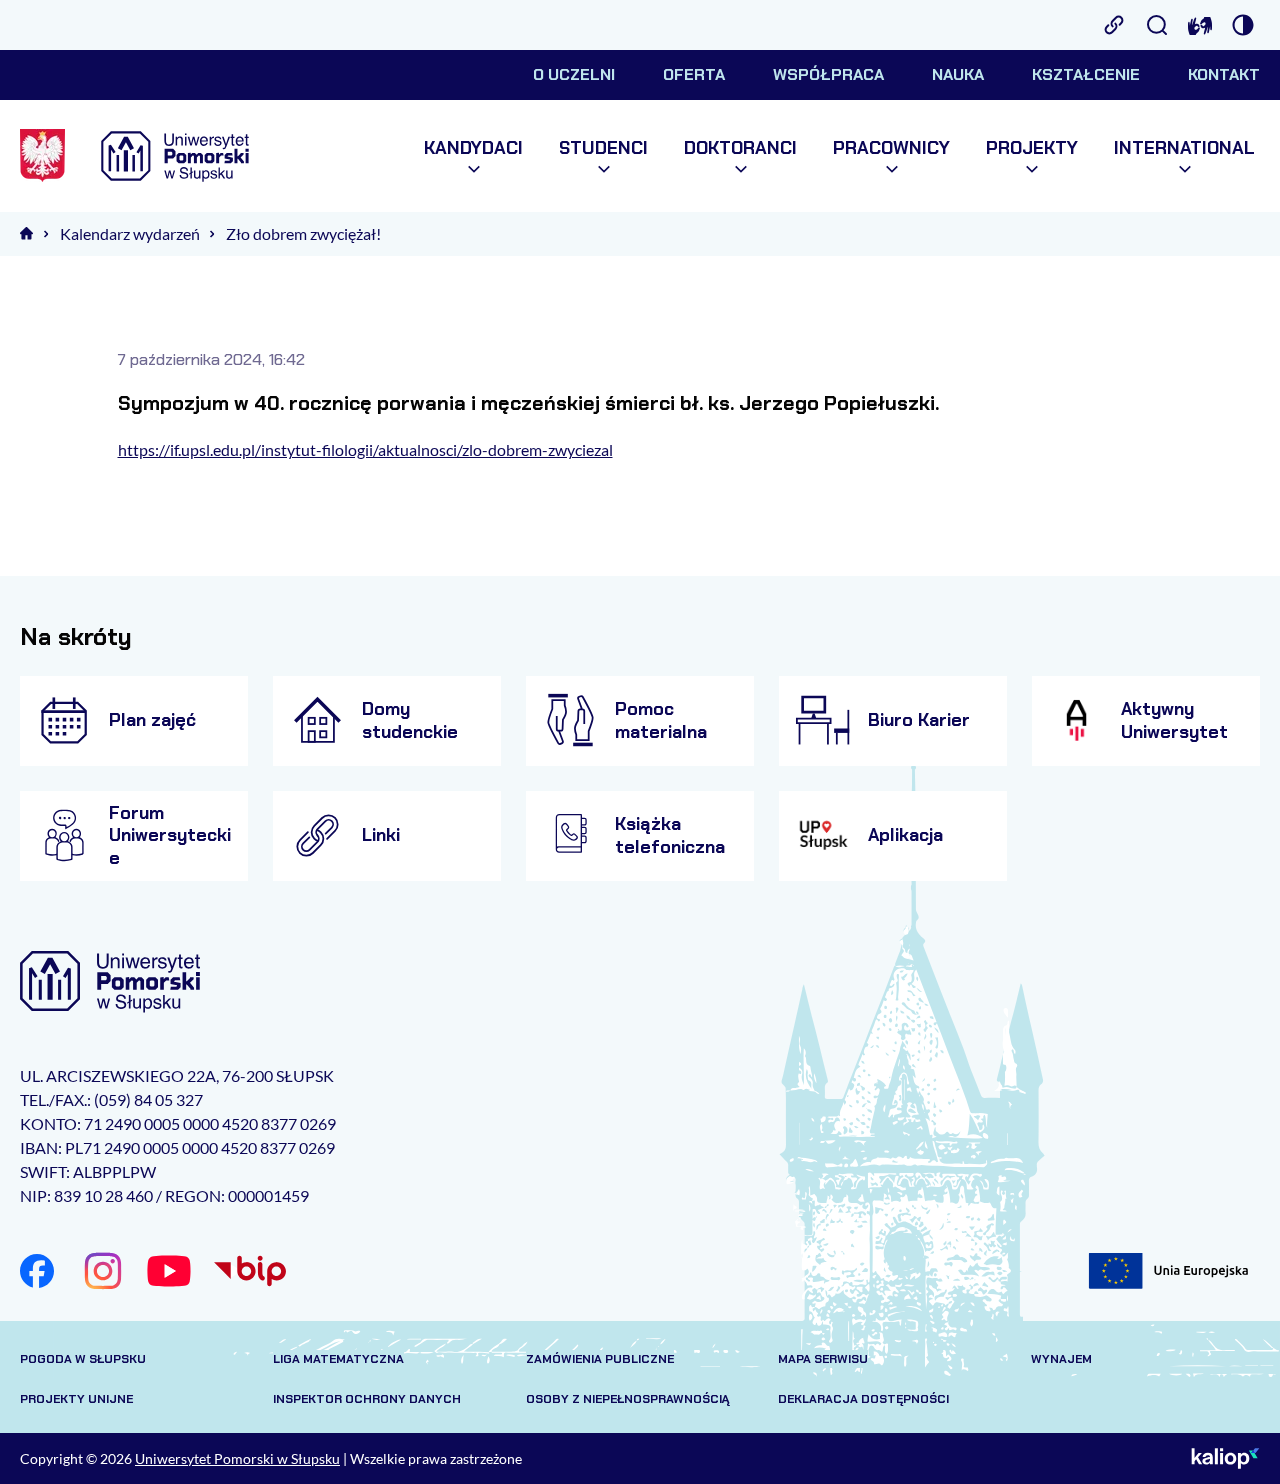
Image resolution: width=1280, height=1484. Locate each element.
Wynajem (1061, 1359)
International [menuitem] (1184, 148)
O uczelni (574, 74)
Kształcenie (1086, 74)
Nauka (958, 74)
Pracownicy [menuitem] (891, 148)
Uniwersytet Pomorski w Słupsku (237, 1458)
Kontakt (1224, 74)
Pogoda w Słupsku (83, 1359)
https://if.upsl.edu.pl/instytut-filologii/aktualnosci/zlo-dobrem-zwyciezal (365, 449)
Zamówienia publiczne (600, 1359)
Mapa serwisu (823, 1359)
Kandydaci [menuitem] (473, 148)
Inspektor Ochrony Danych (367, 1399)
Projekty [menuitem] (1032, 148)
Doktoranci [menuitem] (740, 148)
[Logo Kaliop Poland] (1225, 1459)
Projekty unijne (76, 1399)
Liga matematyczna (338, 1359)
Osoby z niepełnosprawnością (628, 1399)
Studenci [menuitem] (603, 148)
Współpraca (828, 74)
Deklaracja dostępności (863, 1399)
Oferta (694, 74)
